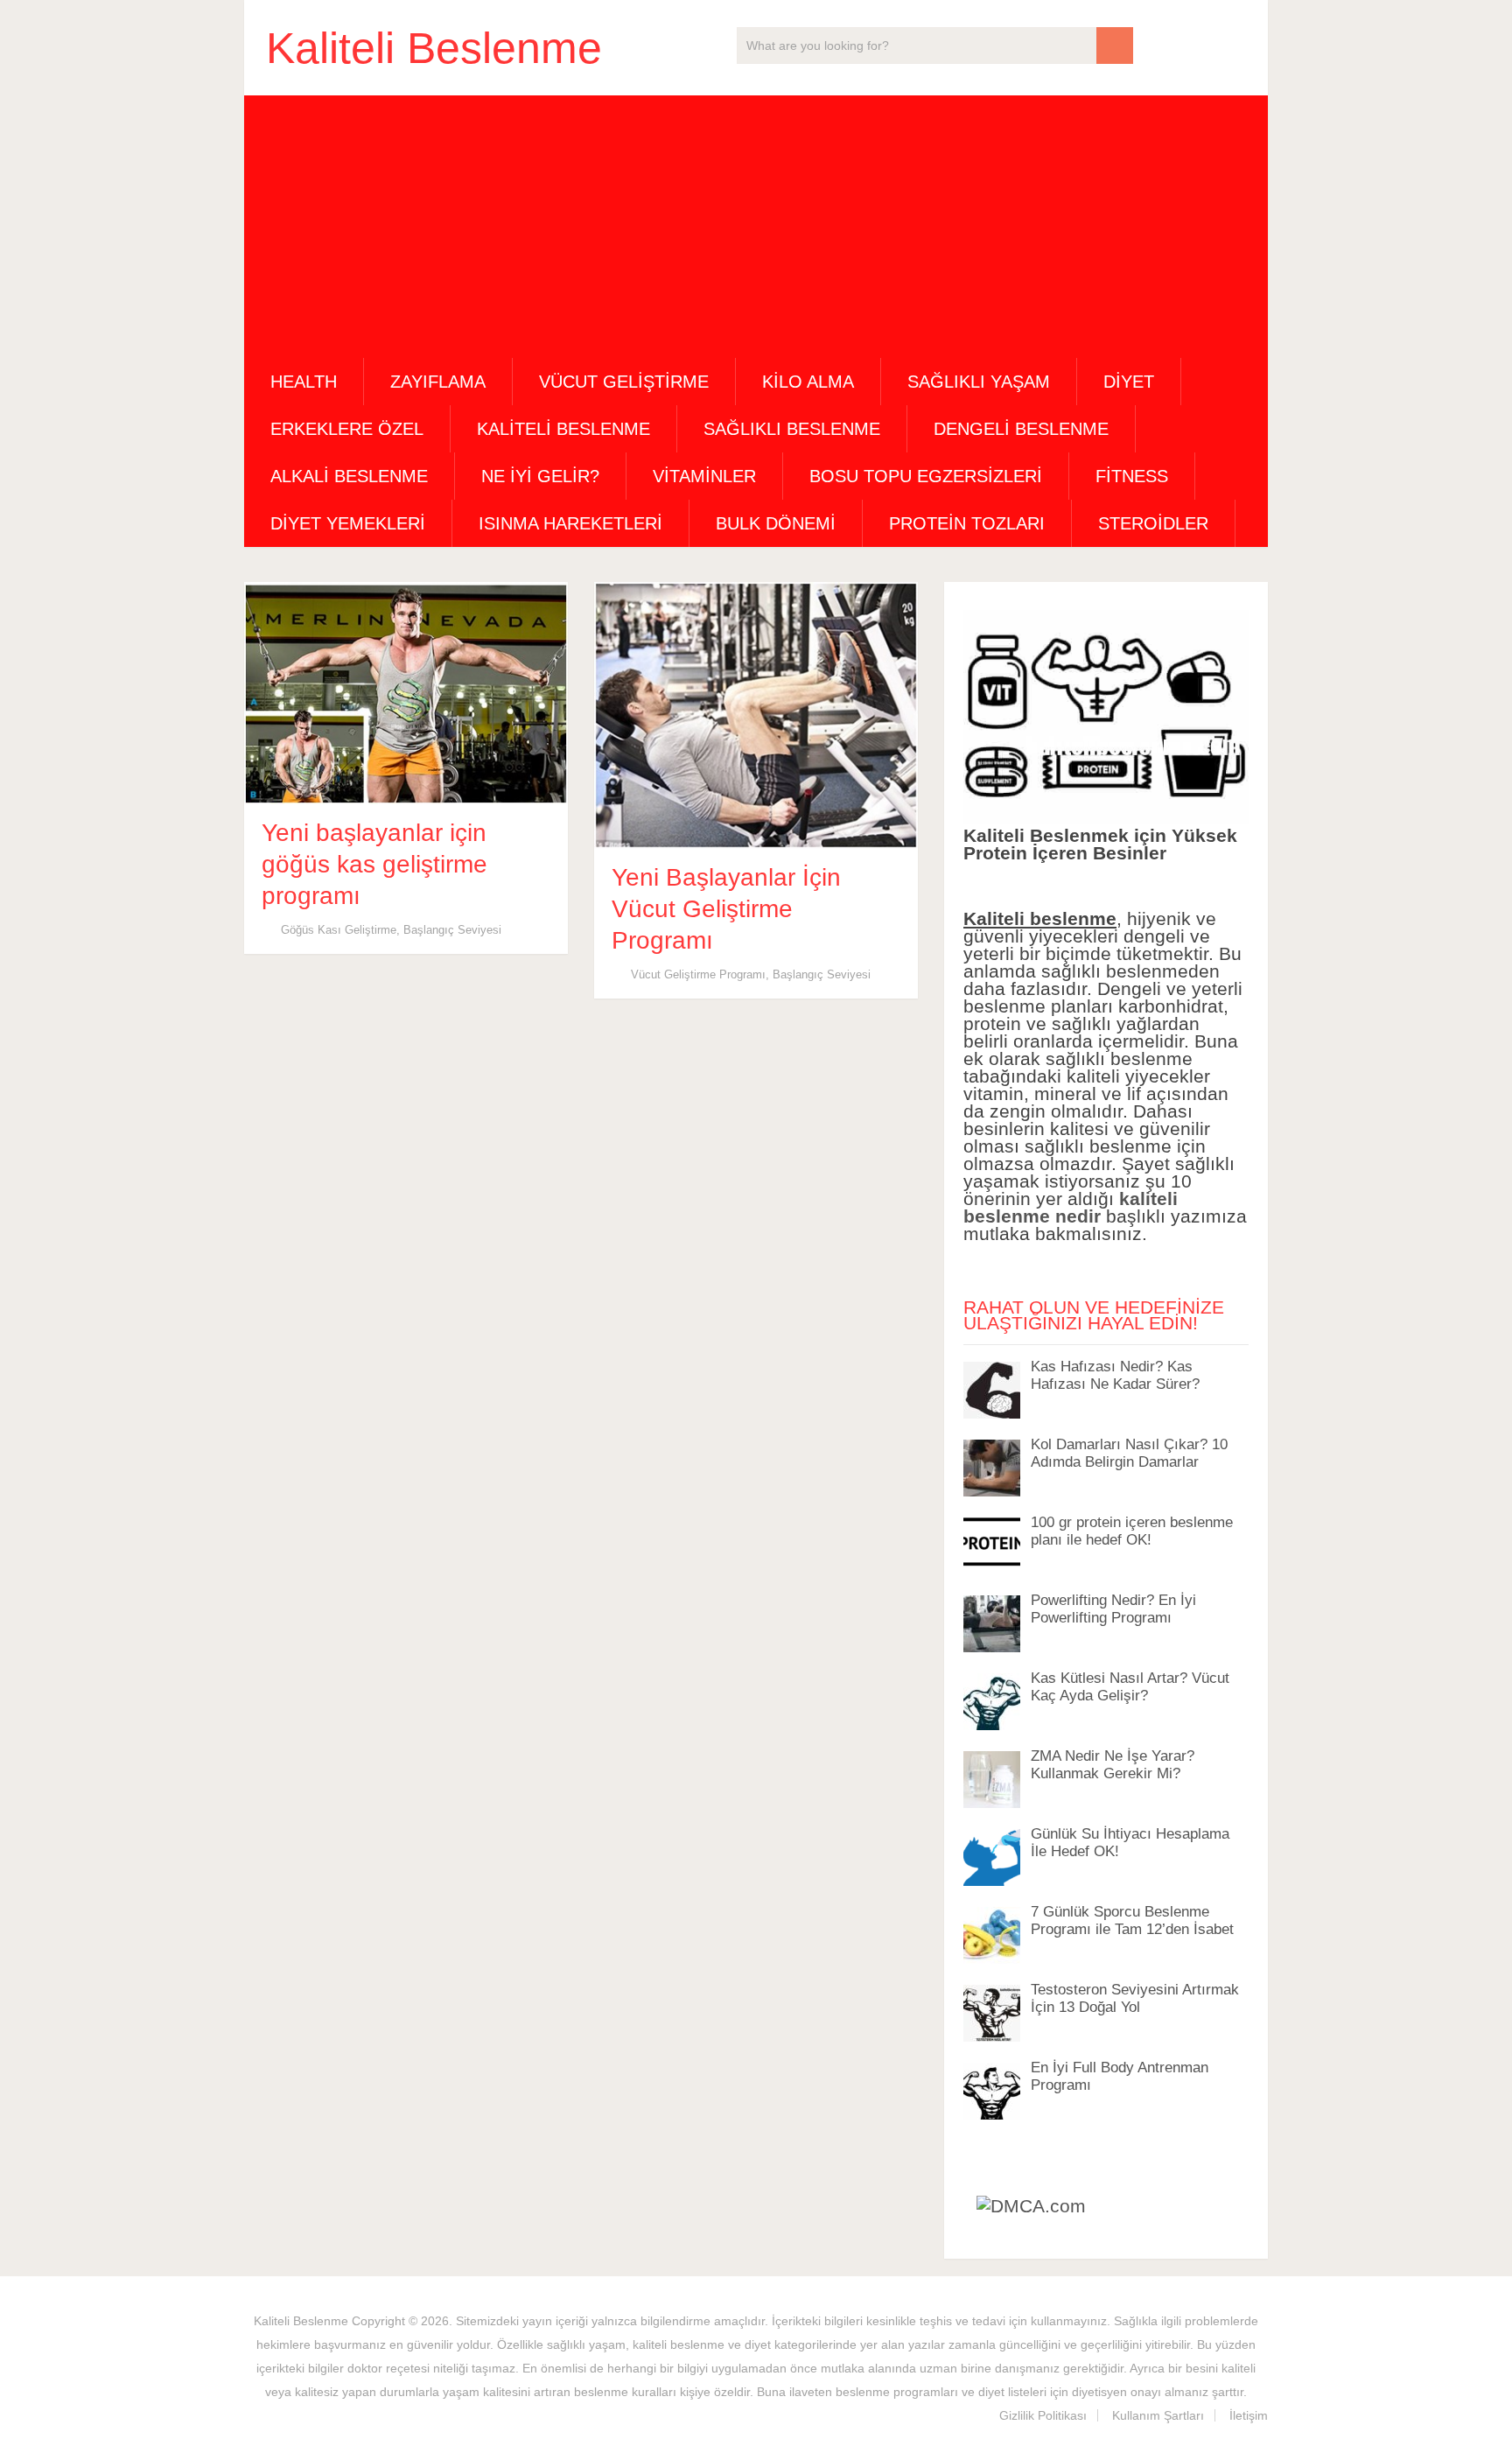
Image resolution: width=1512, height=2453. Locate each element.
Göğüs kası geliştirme (339, 930)
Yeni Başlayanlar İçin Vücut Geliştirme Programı (726, 909)
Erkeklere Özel (347, 429)
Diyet (1129, 382)
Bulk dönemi (776, 523)
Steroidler (1153, 523)
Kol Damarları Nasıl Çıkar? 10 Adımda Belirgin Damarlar (1129, 1453)
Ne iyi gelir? (540, 476)
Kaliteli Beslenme (434, 48)
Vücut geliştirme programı (698, 974)
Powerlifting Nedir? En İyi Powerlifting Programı (1113, 1609)
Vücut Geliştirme (624, 382)
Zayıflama (438, 382)
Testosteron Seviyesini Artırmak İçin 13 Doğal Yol (1135, 1998)
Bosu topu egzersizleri (926, 476)
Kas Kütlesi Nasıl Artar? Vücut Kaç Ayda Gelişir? (1130, 1687)
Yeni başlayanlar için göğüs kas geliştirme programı (374, 864)
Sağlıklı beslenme (792, 429)
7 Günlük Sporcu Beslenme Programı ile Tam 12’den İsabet (1132, 1920)
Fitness (1132, 476)
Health (304, 382)
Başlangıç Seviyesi (452, 930)
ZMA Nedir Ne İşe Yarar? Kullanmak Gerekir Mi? (1113, 1765)
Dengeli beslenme (1021, 429)
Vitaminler (704, 476)
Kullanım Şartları (1158, 2415)
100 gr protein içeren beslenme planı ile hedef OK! (1132, 1531)
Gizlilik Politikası (1043, 2415)
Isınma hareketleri (570, 523)
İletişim (1249, 2415)
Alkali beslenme (349, 476)
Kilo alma (808, 382)
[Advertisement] (756, 227)
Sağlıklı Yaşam (979, 382)
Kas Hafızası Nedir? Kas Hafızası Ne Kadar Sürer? (1115, 1375)
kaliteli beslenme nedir (1071, 1207)
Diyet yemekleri (348, 523)
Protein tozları (967, 523)
